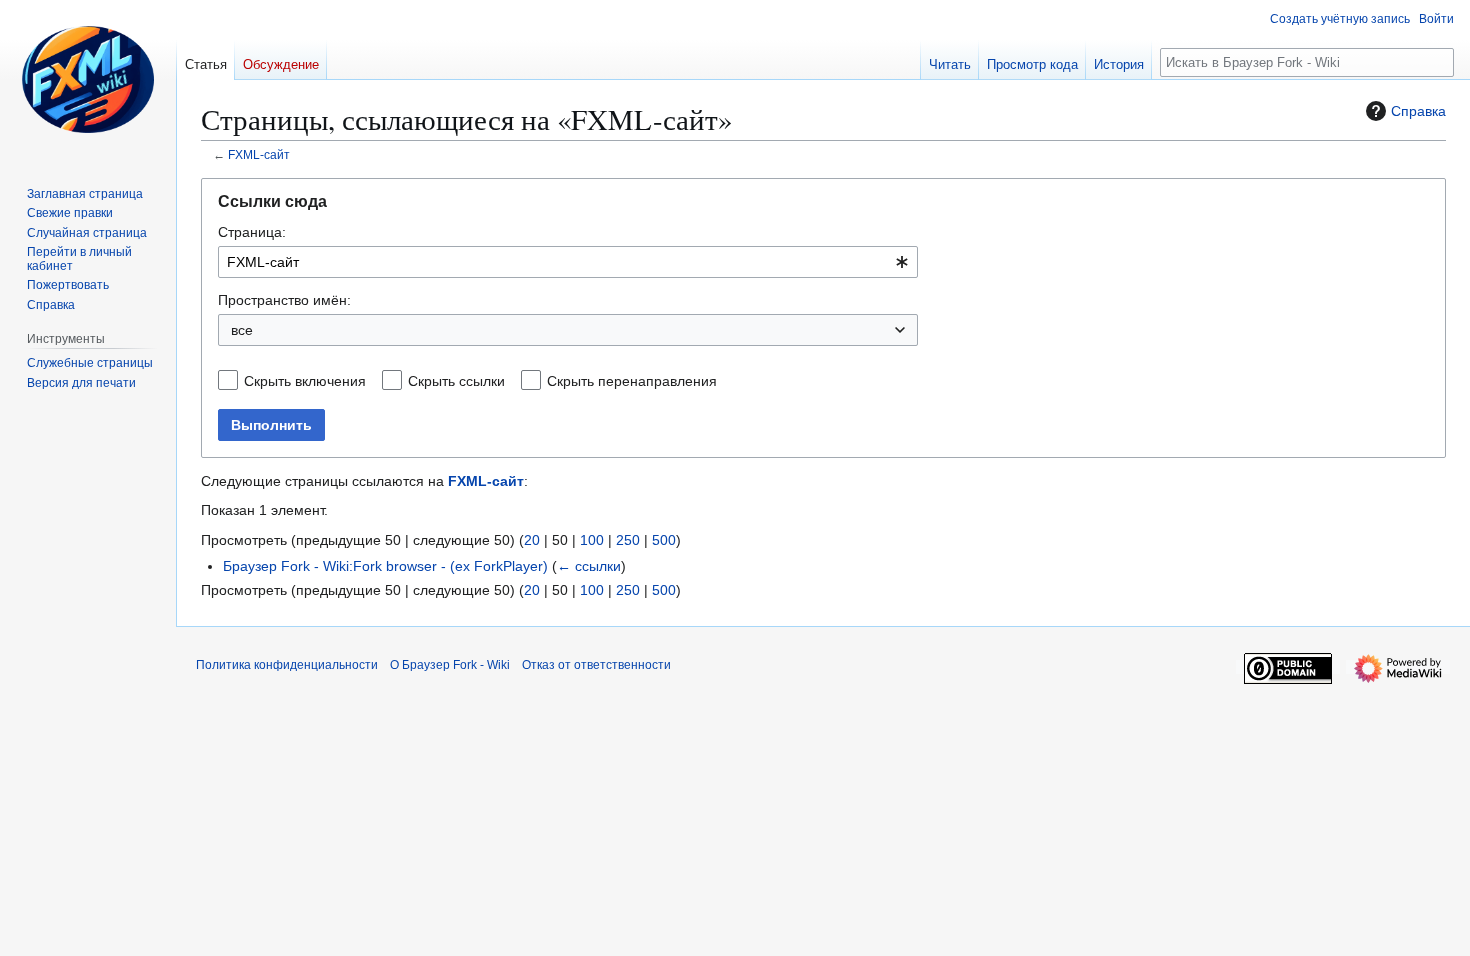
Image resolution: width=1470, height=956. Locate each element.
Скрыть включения (305, 381)
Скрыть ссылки (456, 381)
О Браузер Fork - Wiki (450, 665)
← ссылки (589, 566)
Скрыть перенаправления (632, 381)
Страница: (252, 232)
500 (664, 540)
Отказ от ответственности (596, 665)
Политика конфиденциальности (287, 665)
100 (592, 540)
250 (628, 540)
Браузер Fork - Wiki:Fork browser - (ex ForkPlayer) (385, 566)
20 (532, 540)
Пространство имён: (284, 300)
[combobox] (568, 262)
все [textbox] (242, 330)
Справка (1418, 111)
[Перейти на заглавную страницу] (88, 80)
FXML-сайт (259, 154)
